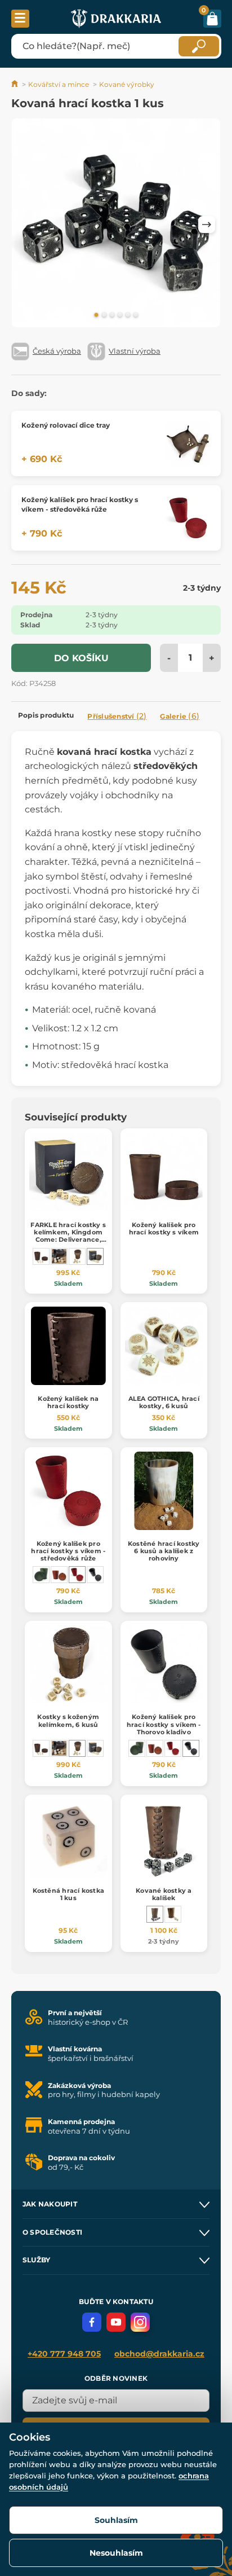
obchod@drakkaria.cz (159, 2354)
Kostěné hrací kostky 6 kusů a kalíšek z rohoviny (164, 1551)
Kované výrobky (127, 84)
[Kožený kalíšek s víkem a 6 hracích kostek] (41, 1256)
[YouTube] (116, 2322)
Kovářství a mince (59, 84)
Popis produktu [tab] (46, 715)
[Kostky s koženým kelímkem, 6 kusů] (77, 1256)
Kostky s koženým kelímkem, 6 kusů (68, 1720)
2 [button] (104, 315)
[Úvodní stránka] (15, 84)
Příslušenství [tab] (117, 716)
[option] (116, 225)
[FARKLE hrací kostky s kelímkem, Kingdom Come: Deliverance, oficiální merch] (95, 1256)
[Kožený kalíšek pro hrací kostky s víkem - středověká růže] (77, 1575)
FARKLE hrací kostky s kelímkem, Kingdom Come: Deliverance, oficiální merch (68, 1236)
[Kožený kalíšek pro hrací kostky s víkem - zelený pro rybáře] (41, 1575)
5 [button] (128, 315)
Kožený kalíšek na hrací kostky (68, 1402)
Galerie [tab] (180, 716)
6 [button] (136, 315)
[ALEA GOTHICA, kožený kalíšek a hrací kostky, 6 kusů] (59, 1256)
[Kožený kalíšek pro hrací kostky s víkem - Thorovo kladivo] (95, 1575)
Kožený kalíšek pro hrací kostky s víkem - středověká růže (68, 1551)
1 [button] (96, 315)
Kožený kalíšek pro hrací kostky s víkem (164, 1228)
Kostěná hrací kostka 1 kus (68, 1894)
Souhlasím (116, 2520)
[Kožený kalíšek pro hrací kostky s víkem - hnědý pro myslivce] (59, 1575)
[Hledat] (199, 46)
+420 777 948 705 (64, 2354)
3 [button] (112, 315)
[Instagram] (140, 2322)
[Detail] (188, 443)
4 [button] (120, 315)
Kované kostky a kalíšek (164, 1894)
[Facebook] (92, 2322)
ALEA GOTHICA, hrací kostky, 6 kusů (164, 1402)
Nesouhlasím (116, 2553)
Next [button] (207, 225)
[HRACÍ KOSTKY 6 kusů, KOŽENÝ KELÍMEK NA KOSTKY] (173, 1914)
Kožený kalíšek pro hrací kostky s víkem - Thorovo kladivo (164, 1724)
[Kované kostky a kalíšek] (155, 1914)
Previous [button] (25, 225)
